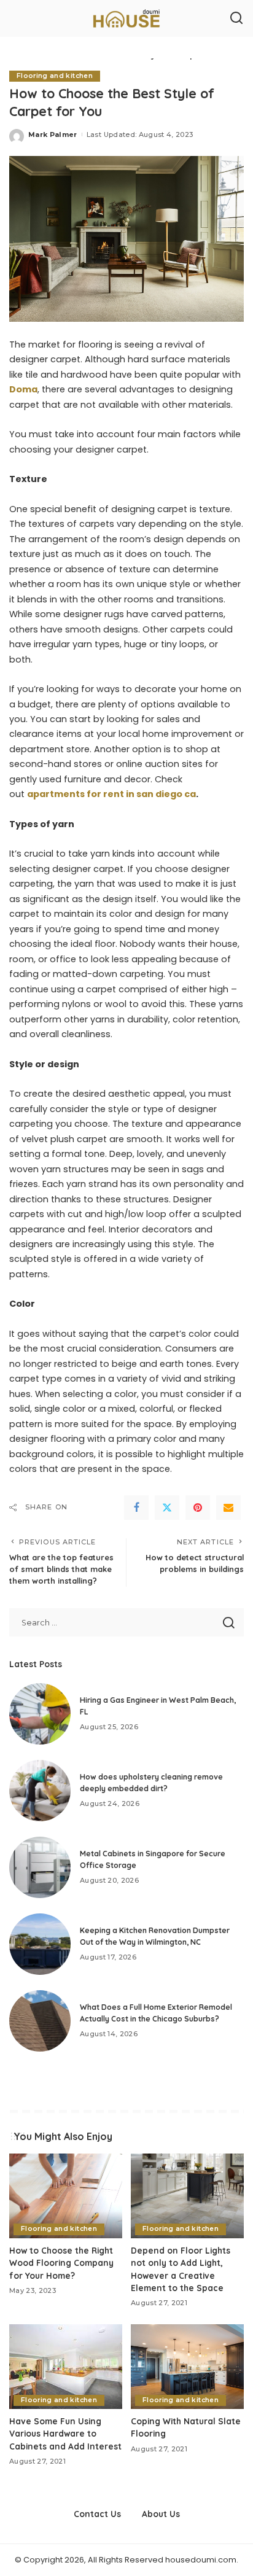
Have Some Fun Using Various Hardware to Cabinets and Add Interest (65, 2434)
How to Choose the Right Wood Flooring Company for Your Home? (61, 2263)
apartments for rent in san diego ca (111, 794)
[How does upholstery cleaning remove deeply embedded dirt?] (40, 1791)
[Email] (228, 1508)
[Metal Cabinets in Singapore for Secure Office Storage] (40, 1867)
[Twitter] (167, 1508)
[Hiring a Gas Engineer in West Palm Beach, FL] (40, 1714)
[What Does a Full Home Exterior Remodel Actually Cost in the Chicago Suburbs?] (40, 2021)
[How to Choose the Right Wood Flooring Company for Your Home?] (66, 2196)
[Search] (236, 18)
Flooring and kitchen (55, 76)
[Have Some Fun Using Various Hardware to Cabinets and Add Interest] (66, 2367)
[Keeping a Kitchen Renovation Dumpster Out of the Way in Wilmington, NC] (40, 1944)
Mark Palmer (53, 134)
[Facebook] (136, 1508)
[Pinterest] (198, 1508)
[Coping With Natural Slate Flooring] (187, 2367)
